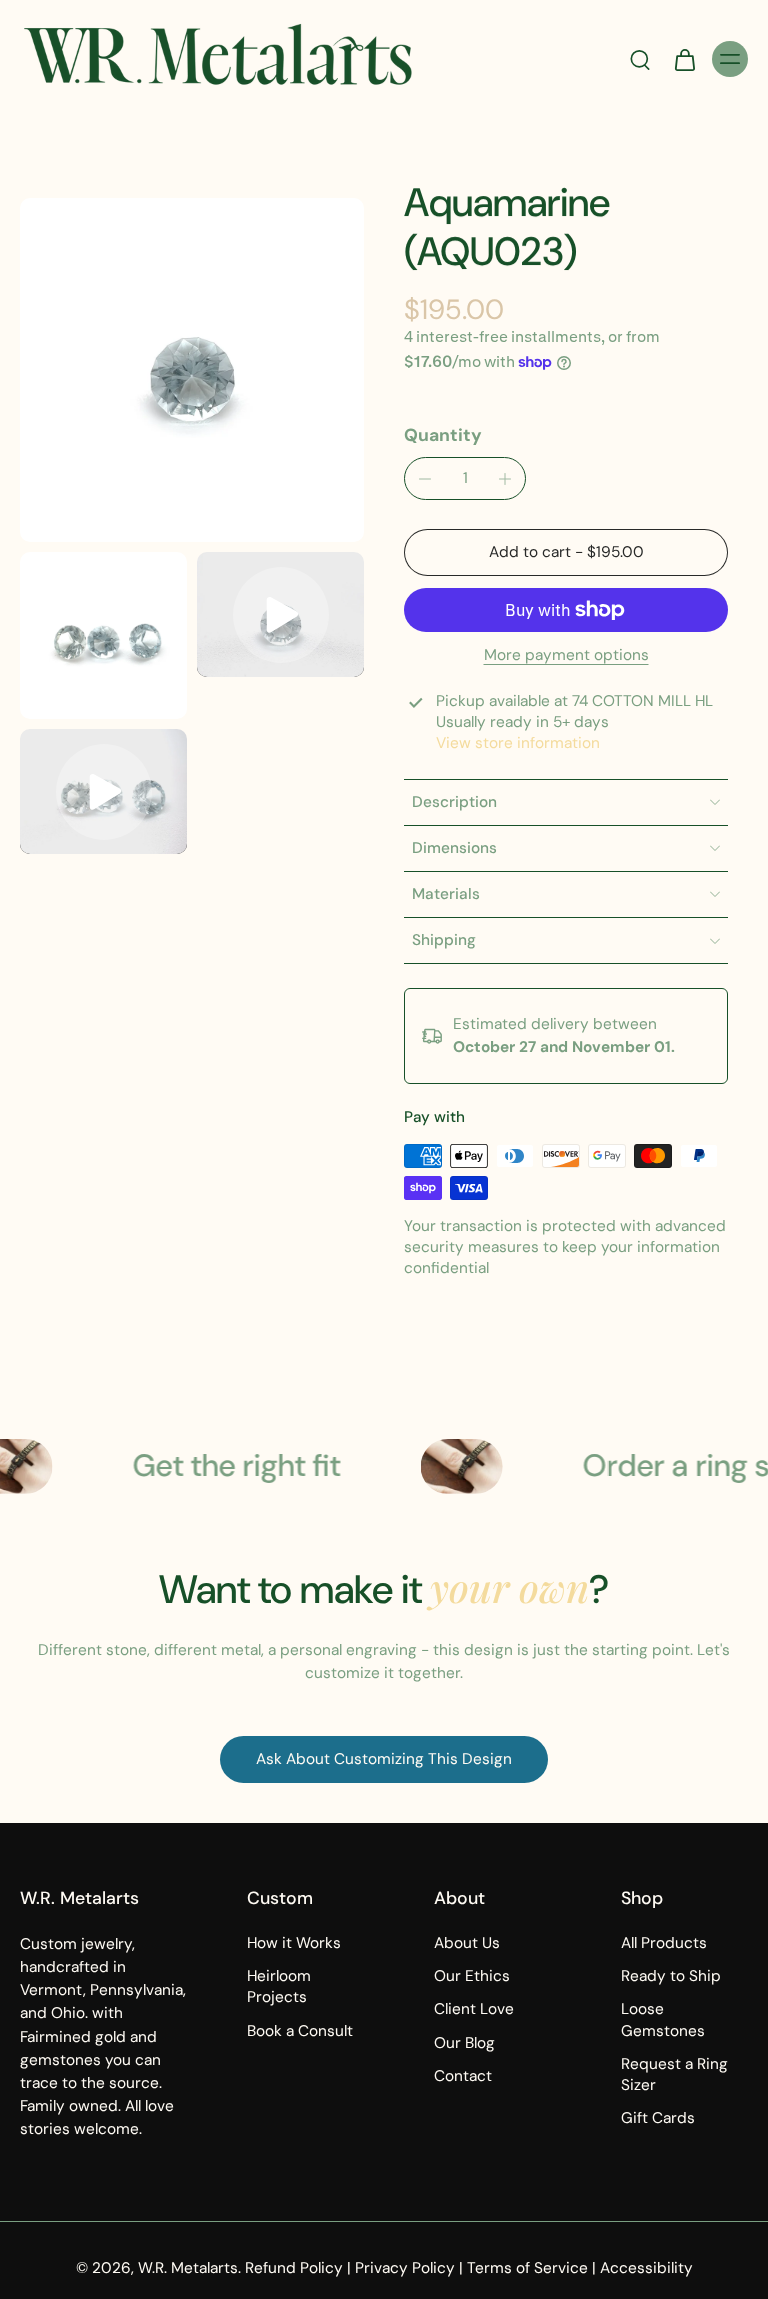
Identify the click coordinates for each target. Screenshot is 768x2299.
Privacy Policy (405, 2268)
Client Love (474, 2009)
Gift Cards (658, 2118)
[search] (640, 59)
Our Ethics (472, 1976)
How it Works (294, 1943)
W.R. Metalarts (188, 2268)
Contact (463, 2076)
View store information (518, 743)
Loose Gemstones (663, 2019)
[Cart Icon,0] (684, 59)
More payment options (566, 656)
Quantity (443, 435)
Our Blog (464, 2043)
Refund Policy (294, 2268)
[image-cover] (281, 615)
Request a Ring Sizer (674, 2074)
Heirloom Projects (279, 1986)
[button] (566, 552)
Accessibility (646, 2268)
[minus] (425, 479)
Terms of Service (527, 2268)
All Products (664, 1943)
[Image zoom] (192, 370)
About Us (467, 1943)
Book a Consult (300, 2031)
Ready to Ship (671, 1976)
